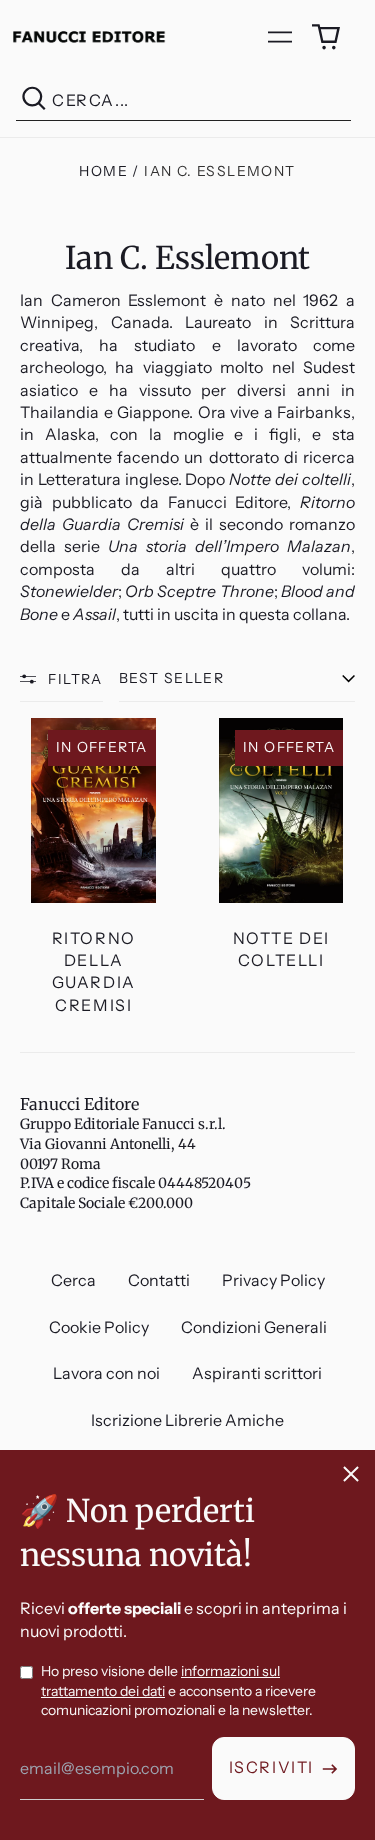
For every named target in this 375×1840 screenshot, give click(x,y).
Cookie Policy (99, 1327)
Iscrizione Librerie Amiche (187, 1420)
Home (103, 171)
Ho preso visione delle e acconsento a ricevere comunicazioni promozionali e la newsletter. (178, 1690)
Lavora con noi (106, 1373)
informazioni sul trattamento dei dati (160, 1681)
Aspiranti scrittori (257, 1373)
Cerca (73, 1280)
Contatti (159, 1280)
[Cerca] (34, 100)
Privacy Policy (273, 1280)
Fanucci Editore (79, 1104)
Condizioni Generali (254, 1327)
